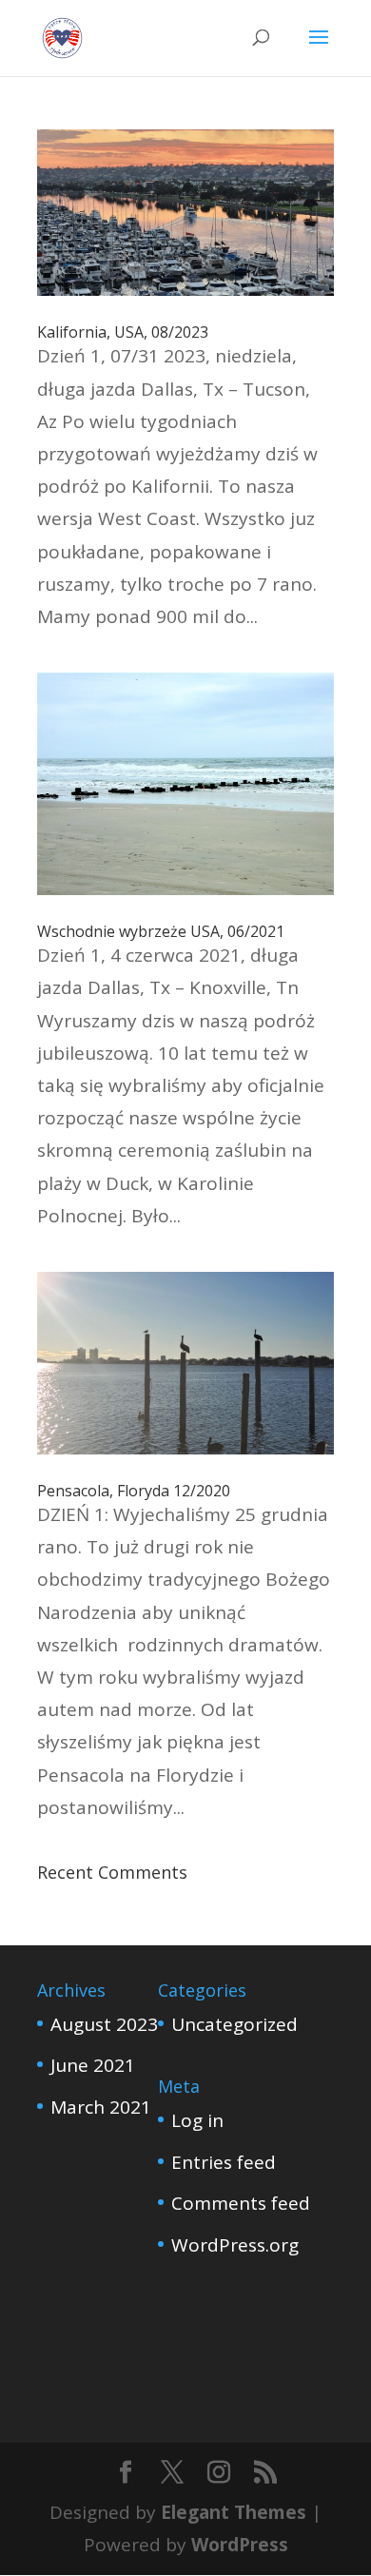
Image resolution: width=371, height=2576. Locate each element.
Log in (197, 2120)
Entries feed (224, 2162)
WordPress (240, 2545)
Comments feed (241, 2203)
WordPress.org (235, 2245)
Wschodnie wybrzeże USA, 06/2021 (161, 931)
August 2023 (104, 2024)
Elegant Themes (234, 2512)
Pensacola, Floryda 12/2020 (134, 1491)
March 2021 (101, 2107)
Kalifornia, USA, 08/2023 (123, 332)
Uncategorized (234, 2024)
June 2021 (93, 2065)
